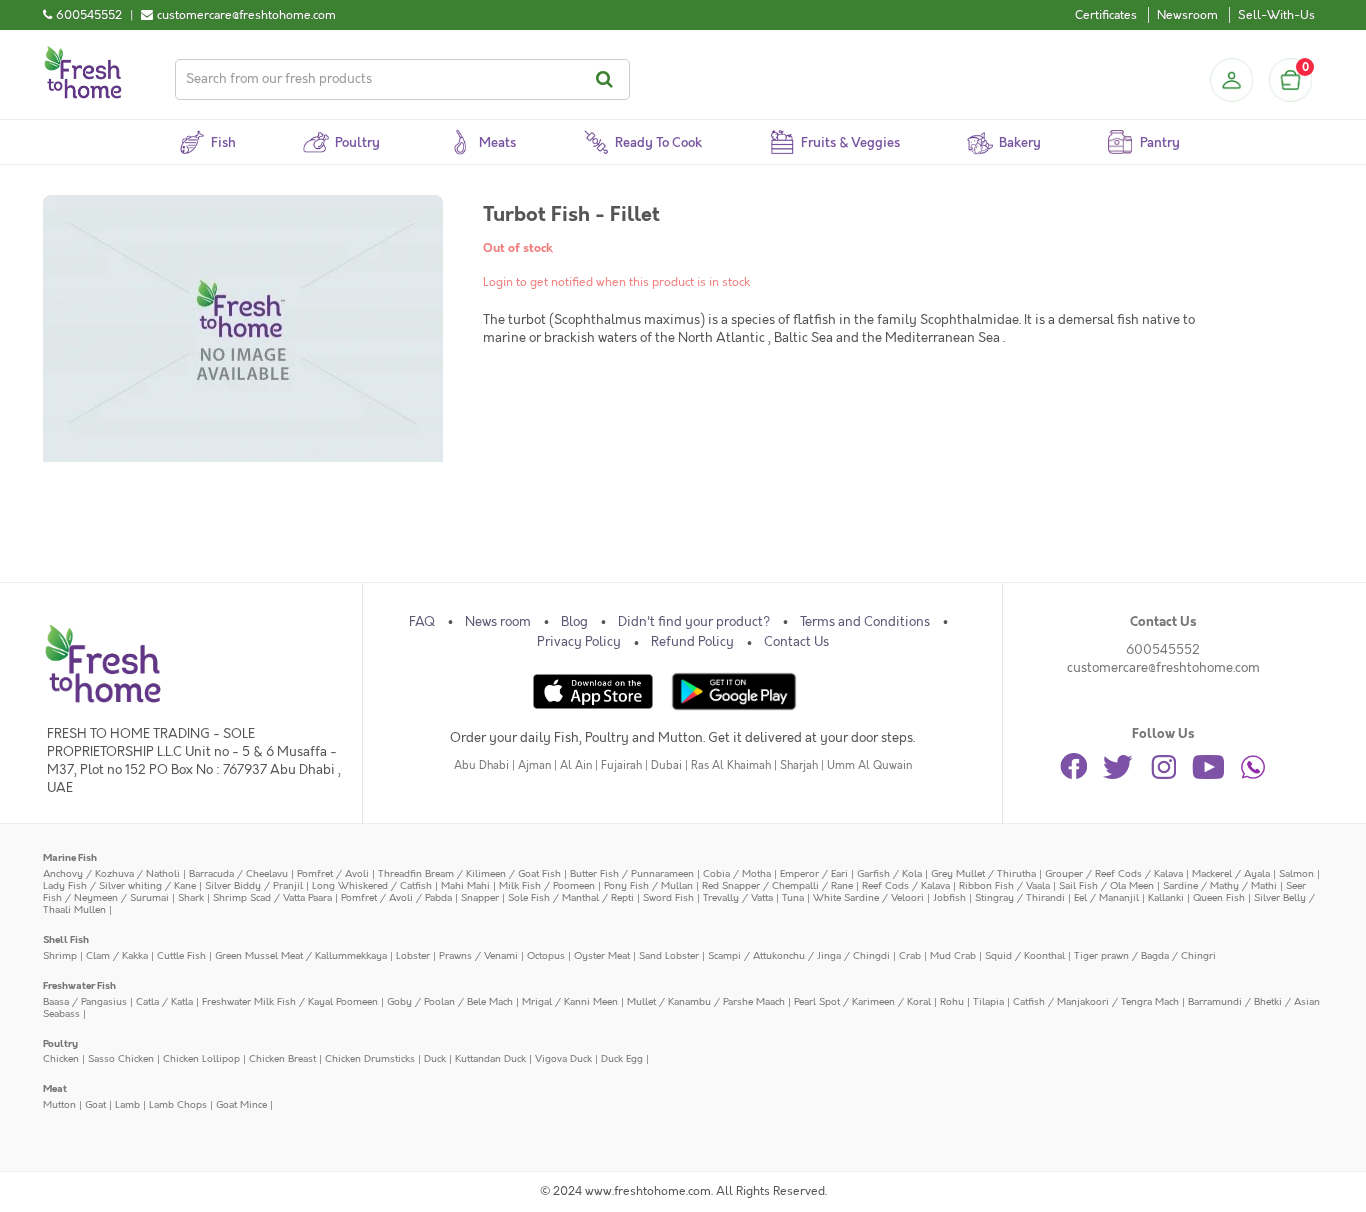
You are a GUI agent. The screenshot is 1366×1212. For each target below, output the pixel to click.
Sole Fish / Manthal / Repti (571, 897)
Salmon (1296, 873)
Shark (191, 897)
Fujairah (621, 765)
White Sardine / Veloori (868, 897)
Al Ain (576, 765)
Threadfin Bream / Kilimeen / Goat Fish (469, 873)
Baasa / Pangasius (85, 1001)
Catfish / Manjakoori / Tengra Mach (1096, 1001)
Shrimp (60, 955)
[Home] (83, 54)
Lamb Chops (178, 1104)
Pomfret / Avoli (333, 873)
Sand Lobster (669, 955)
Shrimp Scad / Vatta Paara (272, 897)
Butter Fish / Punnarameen (632, 873)
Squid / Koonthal (1025, 955)
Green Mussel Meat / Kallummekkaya (301, 955)
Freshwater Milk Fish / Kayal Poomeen (290, 1001)
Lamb (127, 1104)
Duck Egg (622, 1058)
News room (498, 622)
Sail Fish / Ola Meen (1106, 885)
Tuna (793, 897)
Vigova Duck (563, 1058)
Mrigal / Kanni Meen (570, 1001)
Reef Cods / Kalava (906, 885)
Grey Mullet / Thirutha (983, 873)
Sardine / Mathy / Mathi (1220, 885)
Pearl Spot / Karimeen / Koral (862, 1001)
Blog (574, 622)
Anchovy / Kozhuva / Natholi (111, 873)
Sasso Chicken (121, 1058)
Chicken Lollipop (201, 1058)
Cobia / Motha (737, 873)
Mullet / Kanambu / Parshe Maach (706, 1001)
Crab (910, 955)
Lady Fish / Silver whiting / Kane (119, 885)
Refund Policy (692, 642)
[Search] (607, 79)
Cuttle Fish (181, 955)
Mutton (59, 1104)
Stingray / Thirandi (1020, 897)
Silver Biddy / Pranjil (254, 885)
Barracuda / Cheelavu (238, 873)
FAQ (422, 622)
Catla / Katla (164, 1001)
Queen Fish (1219, 897)
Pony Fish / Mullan (648, 885)
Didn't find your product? (694, 622)
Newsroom (1187, 15)
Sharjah (799, 765)
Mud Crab (953, 955)
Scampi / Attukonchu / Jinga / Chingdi (799, 955)
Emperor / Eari (814, 873)
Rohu (952, 1001)
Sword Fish (668, 897)
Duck (435, 1058)
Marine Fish (70, 857)
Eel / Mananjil (1106, 897)
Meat (55, 1088)
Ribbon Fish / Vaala (1004, 885)
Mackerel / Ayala (1231, 873)
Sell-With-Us (1276, 15)
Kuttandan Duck (490, 1058)
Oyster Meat (602, 955)
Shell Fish (66, 939)
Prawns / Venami (478, 955)
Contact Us (796, 642)
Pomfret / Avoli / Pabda (396, 897)
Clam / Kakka (117, 955)
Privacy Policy (579, 642)
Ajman (534, 765)
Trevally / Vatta (738, 897)
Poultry (60, 1043)
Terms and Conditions (865, 622)
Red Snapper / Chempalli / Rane (777, 885)
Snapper (480, 897)
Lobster (413, 955)
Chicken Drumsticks (370, 1058)
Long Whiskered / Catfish (372, 885)
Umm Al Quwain (869, 765)
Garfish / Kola (889, 873)
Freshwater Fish (79, 985)
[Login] (1231, 80)
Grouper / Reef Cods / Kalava (1114, 873)
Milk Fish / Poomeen (547, 885)
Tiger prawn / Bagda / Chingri (1145, 955)
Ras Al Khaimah (731, 765)
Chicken (61, 1058)
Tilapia (988, 1001)
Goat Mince (241, 1104)
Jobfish (949, 897)
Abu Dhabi (481, 765)
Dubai (666, 765)
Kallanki (1166, 897)
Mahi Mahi (465, 885)
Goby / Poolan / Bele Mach (450, 1001)
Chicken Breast (282, 1058)
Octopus (546, 955)
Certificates (1106, 15)
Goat (95, 1104)
